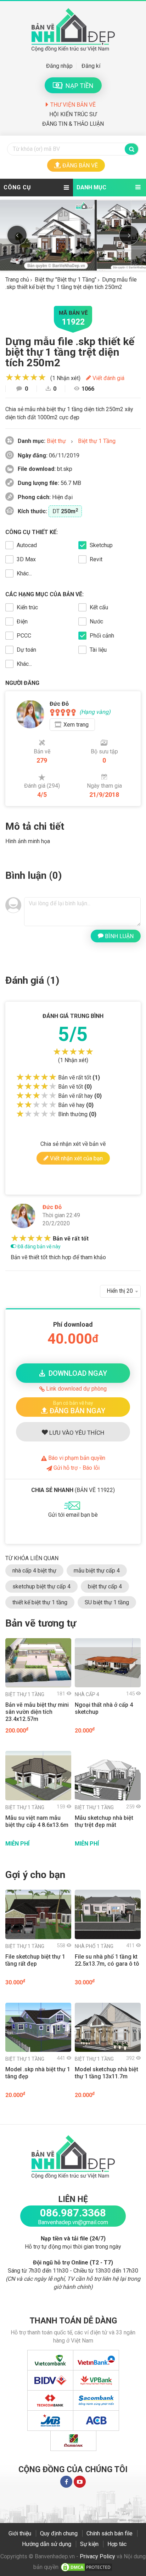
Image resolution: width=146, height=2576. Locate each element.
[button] (73, 1407)
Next (129, 235)
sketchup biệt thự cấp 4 (41, 1586)
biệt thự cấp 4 (105, 1586)
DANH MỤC (91, 187)
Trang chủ (17, 280)
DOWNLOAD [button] (76, 1373)
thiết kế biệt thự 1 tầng (40, 1602)
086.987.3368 (73, 2213)
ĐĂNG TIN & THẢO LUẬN (73, 124)
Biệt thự (56, 441)
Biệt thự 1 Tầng (97, 441)
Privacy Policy (97, 2556)
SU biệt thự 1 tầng (107, 1602)
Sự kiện (89, 2544)
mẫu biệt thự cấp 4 (97, 1571)
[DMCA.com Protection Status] (86, 2567)
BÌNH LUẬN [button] (119, 936)
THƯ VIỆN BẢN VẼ (73, 105)
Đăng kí (91, 66)
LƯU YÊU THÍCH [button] (76, 1433)
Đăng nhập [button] (59, 66)
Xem (76, 725)
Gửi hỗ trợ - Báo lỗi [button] (76, 1468)
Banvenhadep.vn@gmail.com (73, 2222)
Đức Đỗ (52, 1207)
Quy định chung (59, 2533)
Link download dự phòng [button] (76, 1389)
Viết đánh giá (108, 378)
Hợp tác (117, 2544)
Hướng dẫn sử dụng (47, 2544)
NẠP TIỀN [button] (78, 86)
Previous (17, 235)
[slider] (26, 377)
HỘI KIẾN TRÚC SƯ (73, 114)
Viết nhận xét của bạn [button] (76, 1158)
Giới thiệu (20, 2533)
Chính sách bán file (109, 2533)
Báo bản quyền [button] (76, 1458)
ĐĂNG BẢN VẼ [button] (80, 165)
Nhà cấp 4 (87, 1694)
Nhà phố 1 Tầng (94, 1946)
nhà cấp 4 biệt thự (34, 1571)
